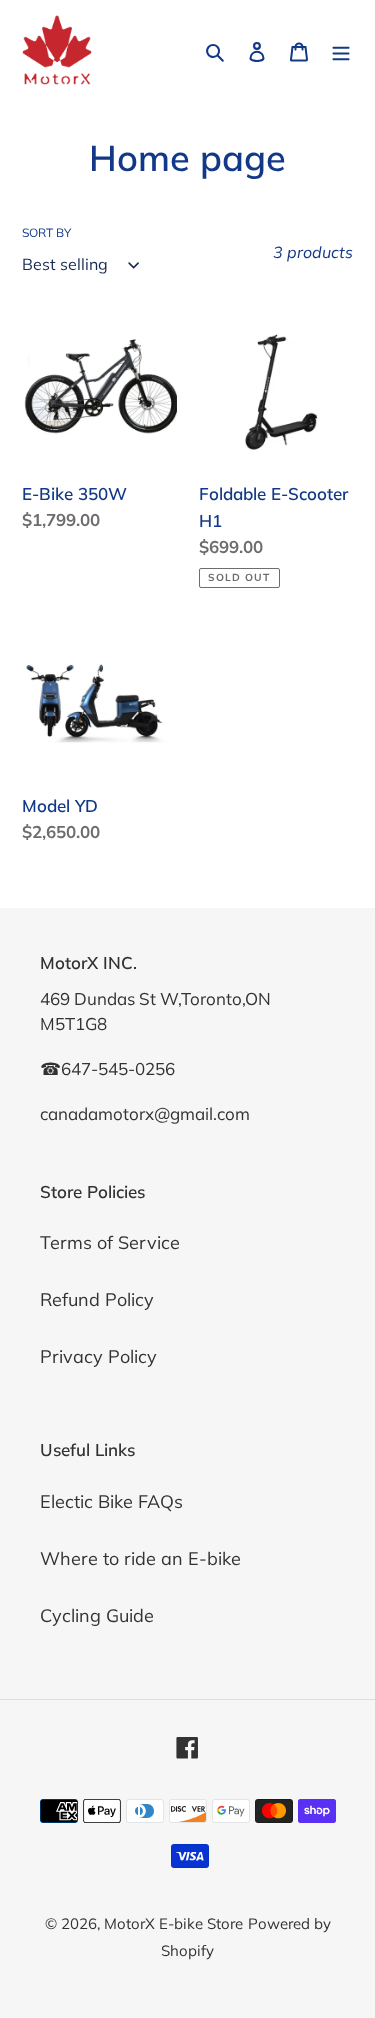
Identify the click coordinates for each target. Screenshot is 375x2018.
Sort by (46, 232)
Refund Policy (97, 1299)
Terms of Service (110, 1242)
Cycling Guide (97, 1615)
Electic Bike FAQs (111, 1501)
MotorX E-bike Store (173, 1923)
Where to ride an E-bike (140, 1558)
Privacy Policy (98, 1356)
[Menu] (341, 50)
